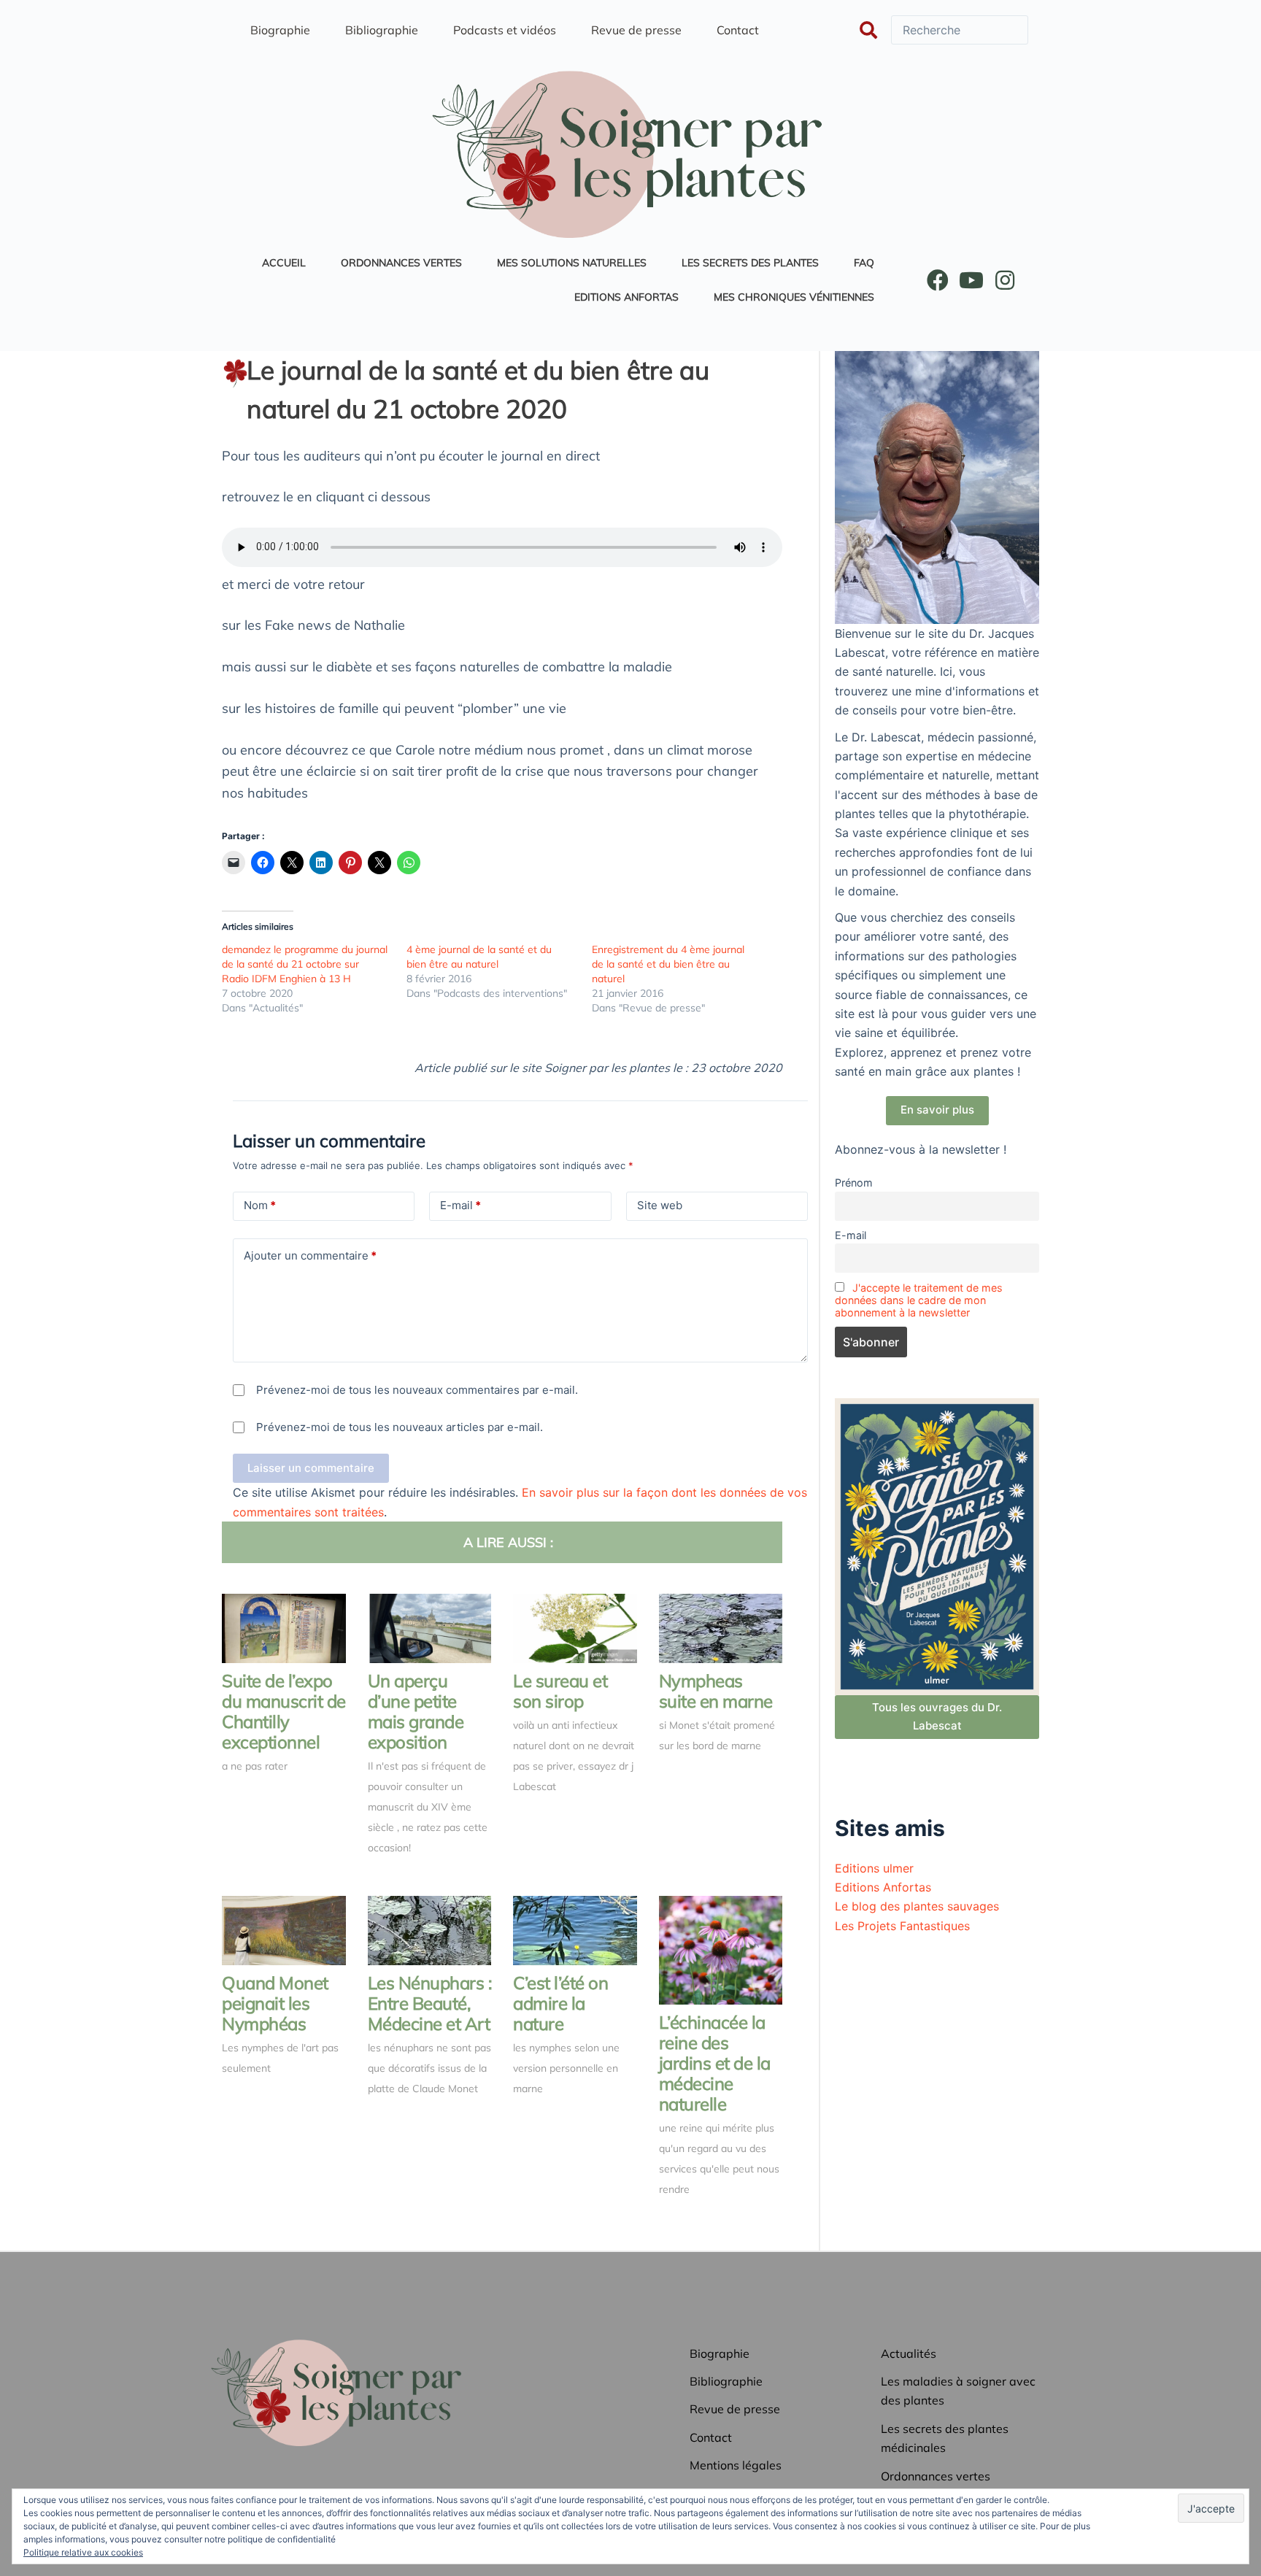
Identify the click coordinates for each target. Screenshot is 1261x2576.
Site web (660, 1205)
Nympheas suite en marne (716, 1691)
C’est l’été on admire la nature (560, 2003)
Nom (260, 1205)
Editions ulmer (874, 1868)
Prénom (854, 1183)
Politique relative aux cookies (83, 2552)
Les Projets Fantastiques (902, 1926)
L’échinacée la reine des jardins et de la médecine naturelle (715, 2063)
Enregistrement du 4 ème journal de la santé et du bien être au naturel (668, 964)
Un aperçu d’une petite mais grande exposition (416, 1711)
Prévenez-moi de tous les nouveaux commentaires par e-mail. (417, 1390)
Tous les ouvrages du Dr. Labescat (937, 1716)
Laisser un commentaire (311, 1468)
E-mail (460, 1205)
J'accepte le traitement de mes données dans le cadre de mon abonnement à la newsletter (919, 1300)
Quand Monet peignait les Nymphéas (275, 2003)
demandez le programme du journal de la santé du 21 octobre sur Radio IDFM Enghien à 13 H (305, 964)
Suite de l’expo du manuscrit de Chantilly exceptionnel (284, 1711)
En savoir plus (937, 1110)
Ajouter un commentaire (310, 1256)
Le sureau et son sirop (560, 1691)
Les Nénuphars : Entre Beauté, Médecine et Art (430, 2003)
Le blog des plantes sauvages (917, 1906)
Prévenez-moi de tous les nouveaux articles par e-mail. (400, 1427)
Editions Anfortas (883, 1887)
